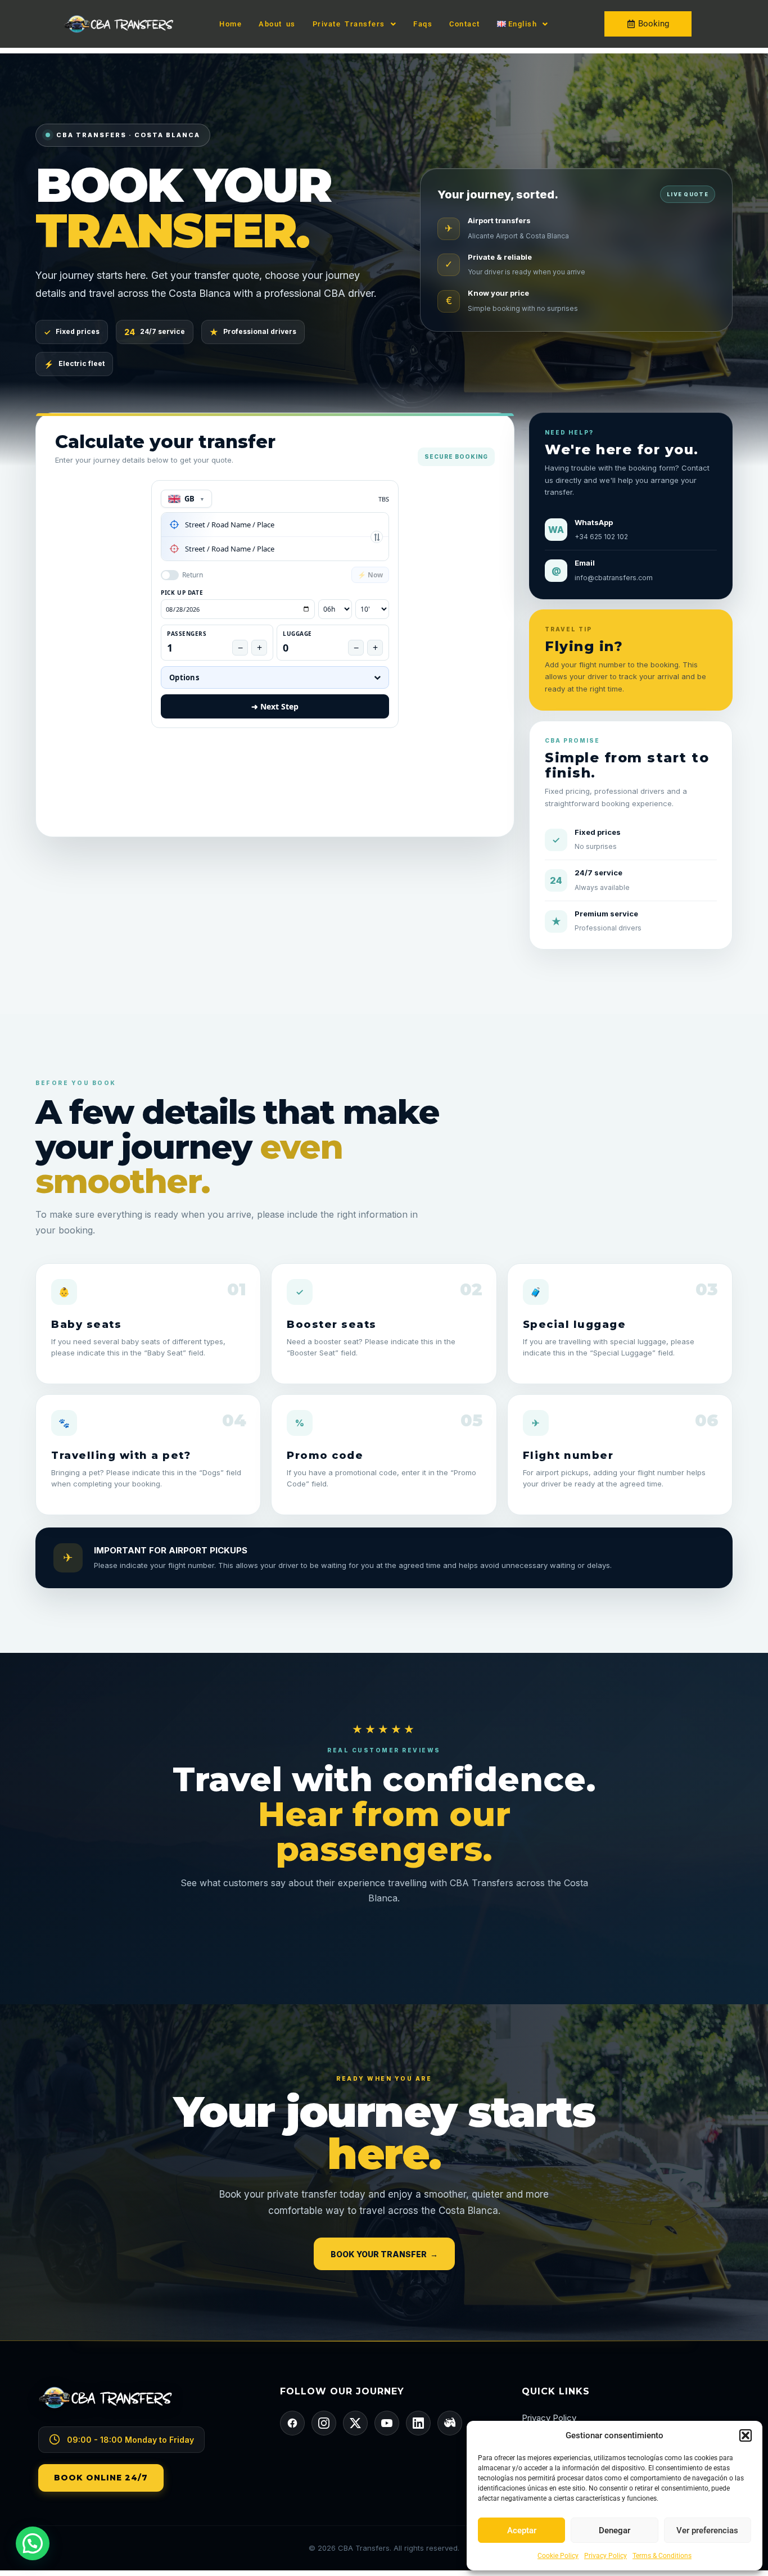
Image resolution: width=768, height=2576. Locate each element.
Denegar (615, 2530)
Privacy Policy (606, 2556)
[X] (355, 2423)
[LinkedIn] (418, 2423)
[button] (746, 2435)
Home (231, 24)
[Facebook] (292, 2423)
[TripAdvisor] (450, 2423)
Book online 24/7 (101, 2478)
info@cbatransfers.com (614, 578)
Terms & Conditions (662, 2556)
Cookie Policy (558, 2556)
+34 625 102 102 (601, 537)
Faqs (423, 24)
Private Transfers (349, 24)
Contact (465, 24)
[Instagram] (324, 2423)
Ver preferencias (707, 2530)
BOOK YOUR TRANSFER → (384, 2254)
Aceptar (522, 2530)
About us (277, 24)
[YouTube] (387, 2423)
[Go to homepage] (142, 2406)
